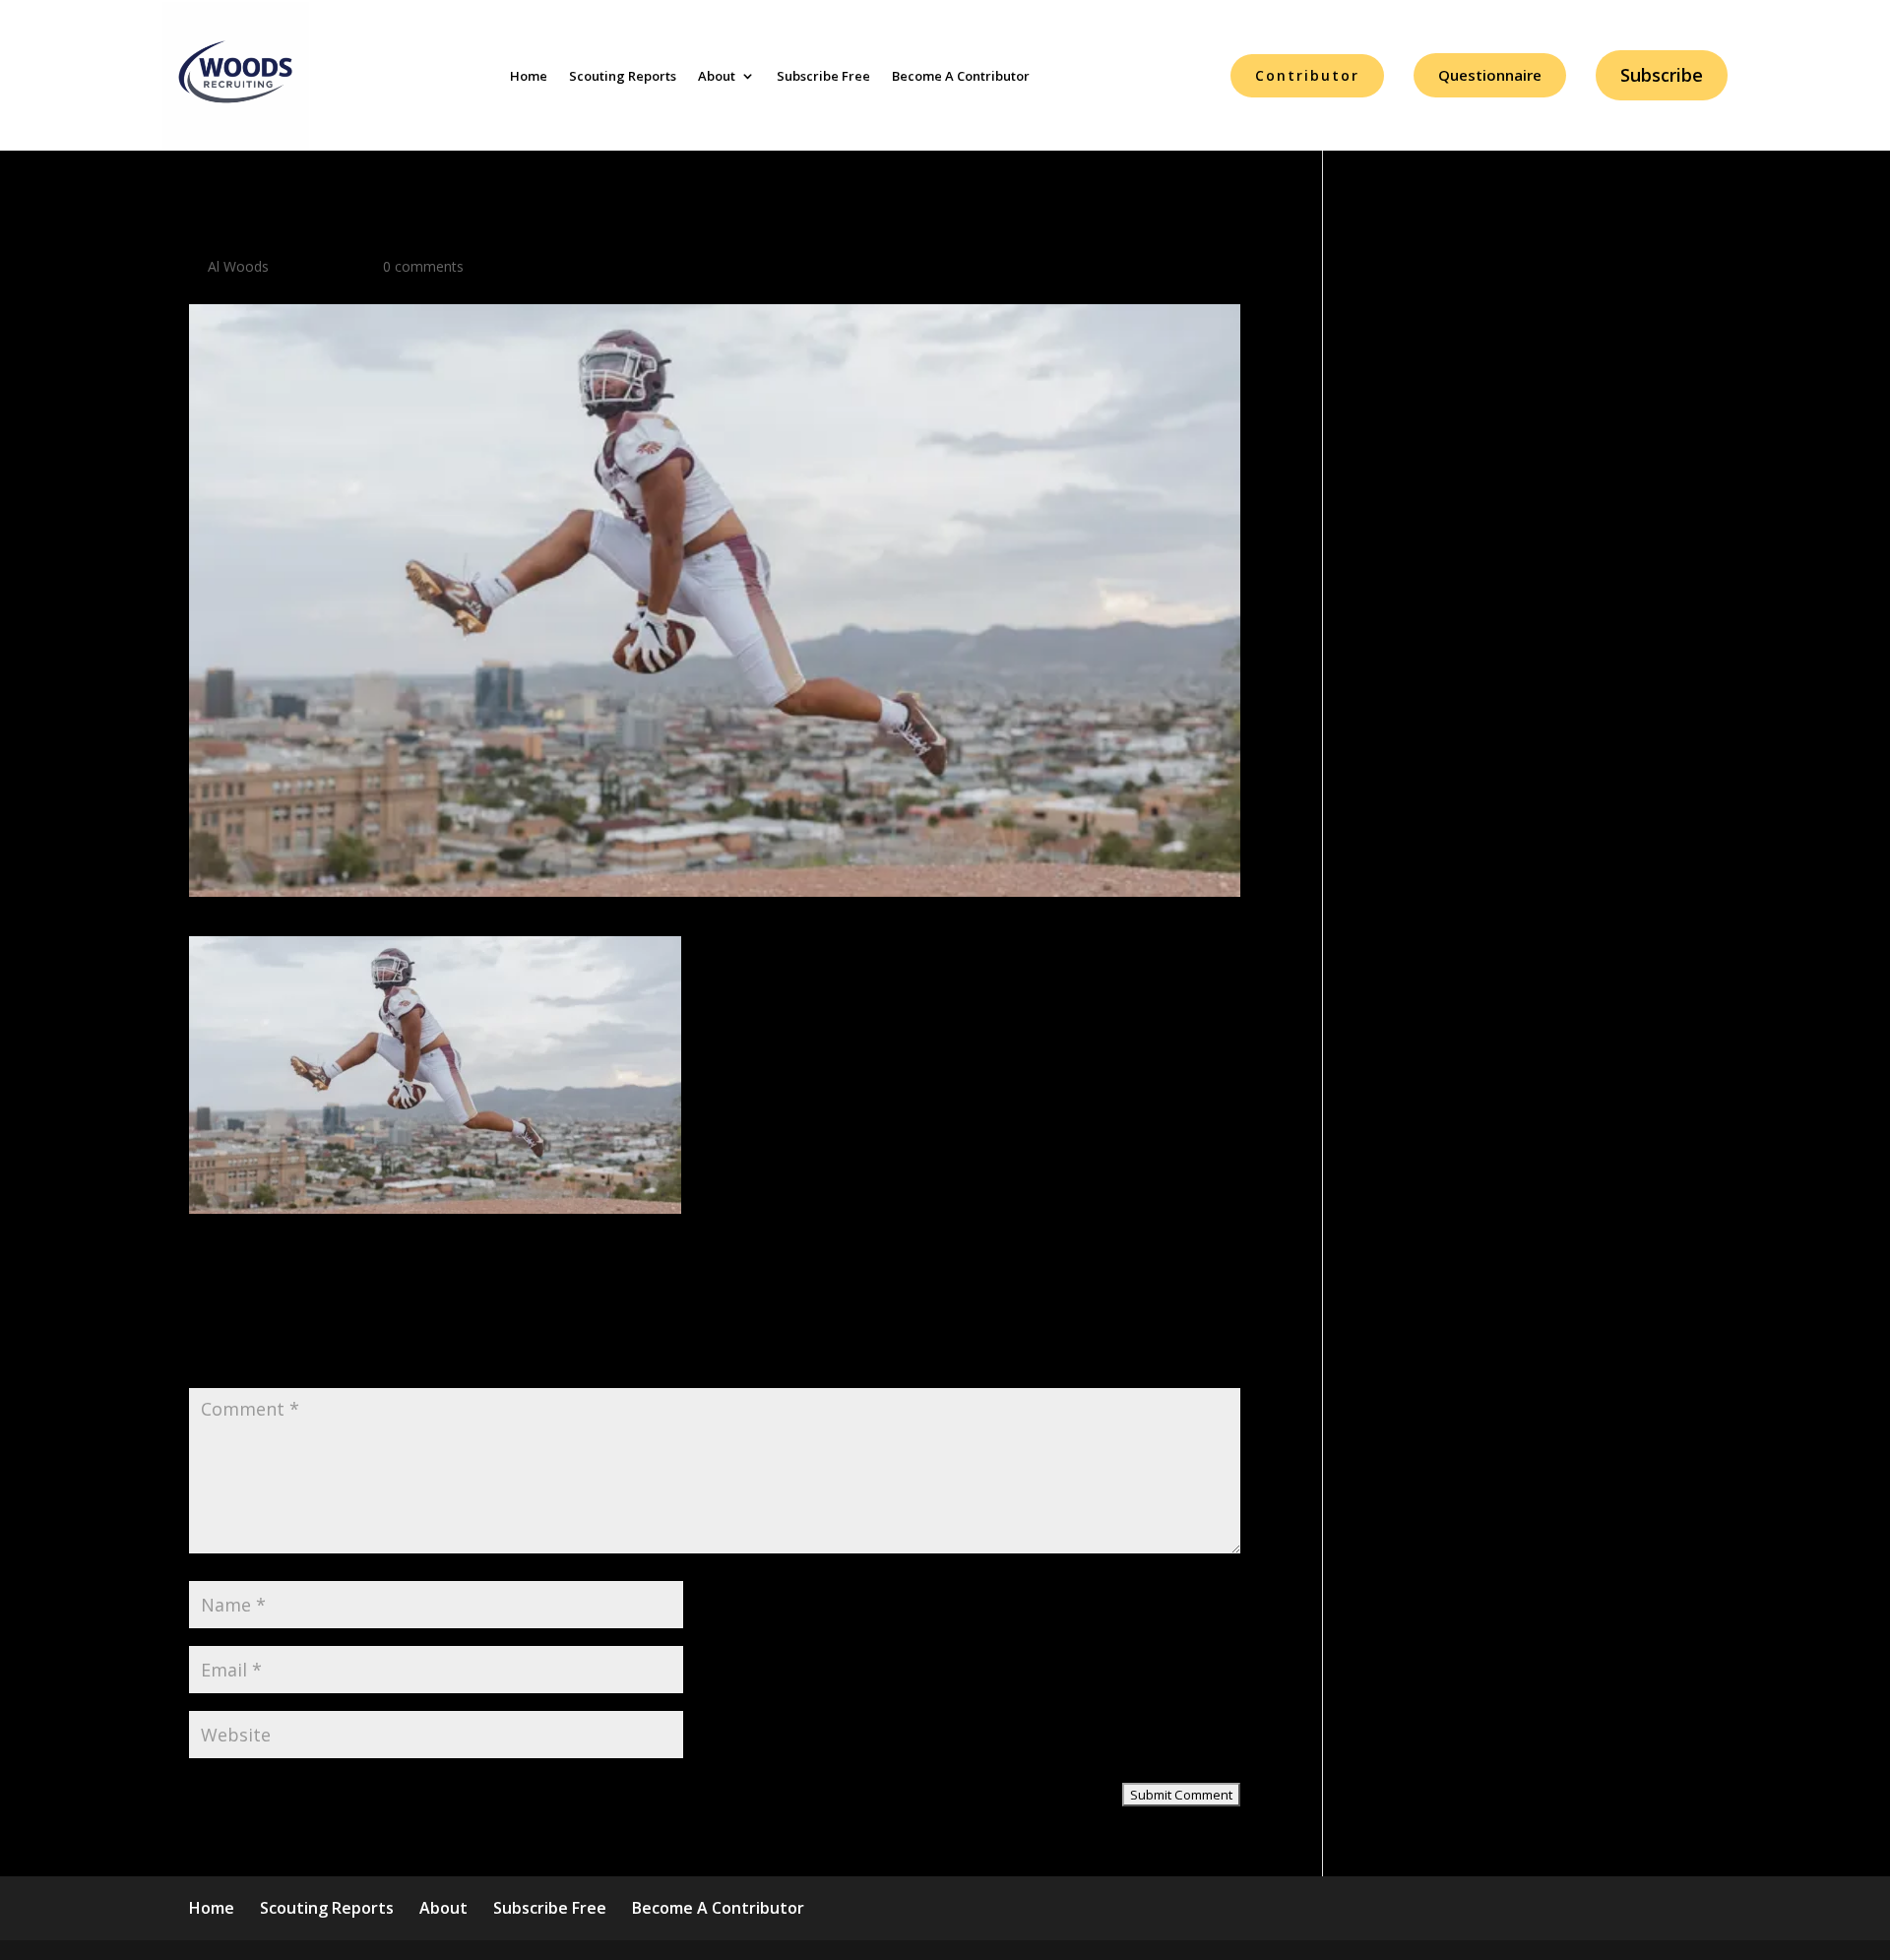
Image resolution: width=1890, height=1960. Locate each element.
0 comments (423, 266)
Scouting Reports (623, 76)
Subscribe (1662, 75)
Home (529, 76)
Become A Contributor (961, 76)
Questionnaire (1490, 75)
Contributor (1307, 75)
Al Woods (238, 266)
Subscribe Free (823, 76)
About (717, 76)
